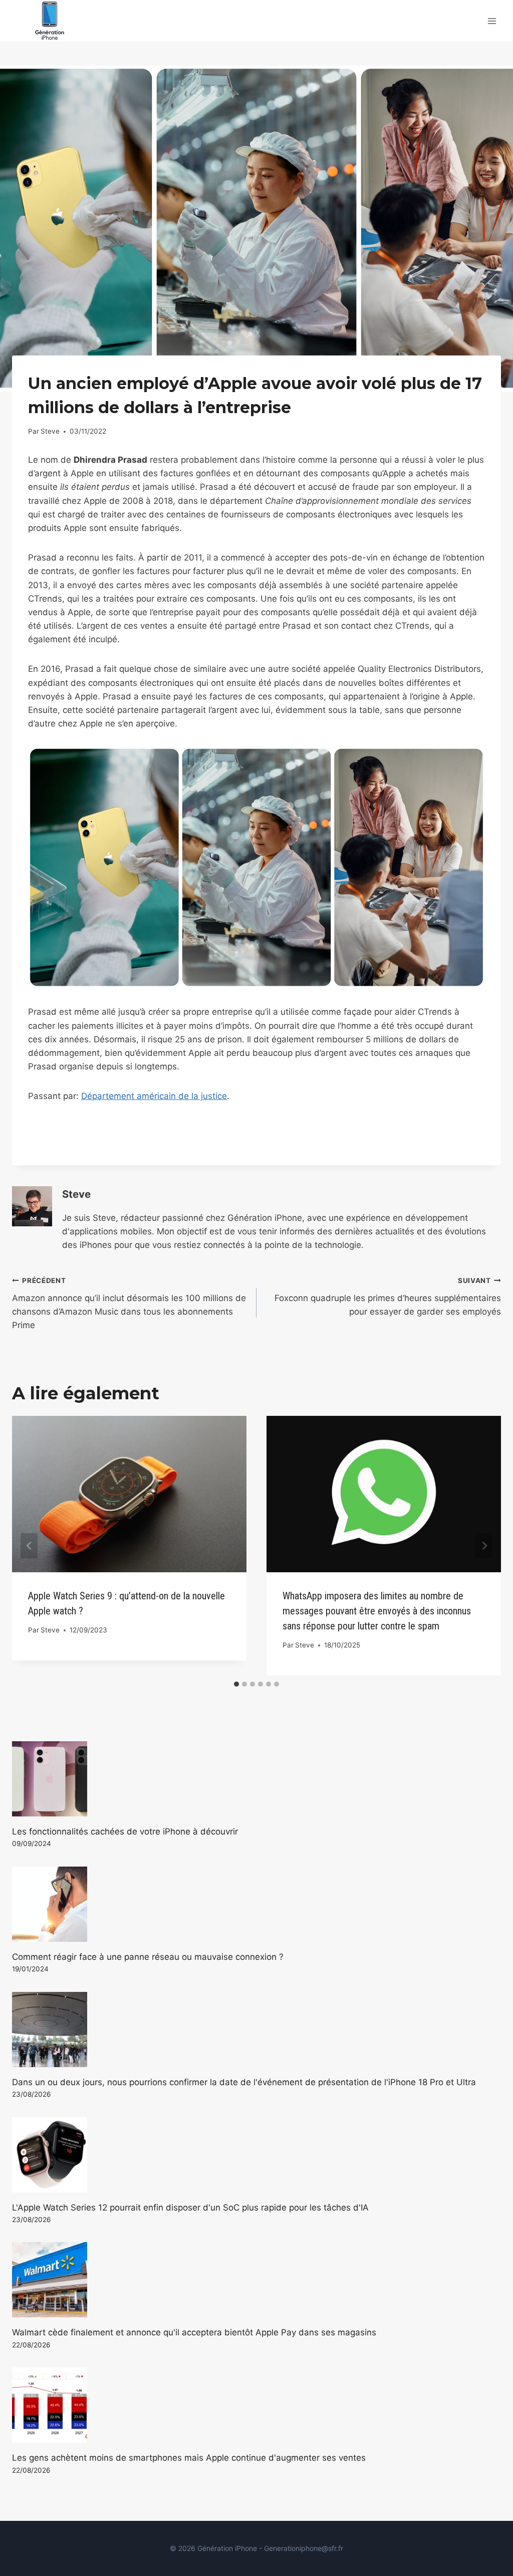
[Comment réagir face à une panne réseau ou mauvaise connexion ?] (256, 1904)
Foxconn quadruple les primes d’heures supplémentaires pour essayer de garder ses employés (388, 1297)
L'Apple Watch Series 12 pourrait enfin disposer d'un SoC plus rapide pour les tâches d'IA (190, 2207)
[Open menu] (492, 21)
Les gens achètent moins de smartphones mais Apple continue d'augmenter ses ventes (189, 2458)
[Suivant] (484, 1546)
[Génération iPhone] (50, 21)
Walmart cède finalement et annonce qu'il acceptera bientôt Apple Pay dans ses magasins (194, 2332)
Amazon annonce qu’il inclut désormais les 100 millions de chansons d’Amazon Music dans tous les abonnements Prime (129, 1303)
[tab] (236, 1684)
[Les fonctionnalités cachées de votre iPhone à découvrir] (256, 1779)
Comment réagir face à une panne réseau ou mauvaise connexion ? (148, 1957)
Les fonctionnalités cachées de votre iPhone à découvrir (125, 1831)
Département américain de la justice (154, 1096)
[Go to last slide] (29, 1546)
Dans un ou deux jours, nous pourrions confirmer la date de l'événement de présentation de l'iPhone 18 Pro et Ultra (244, 2082)
